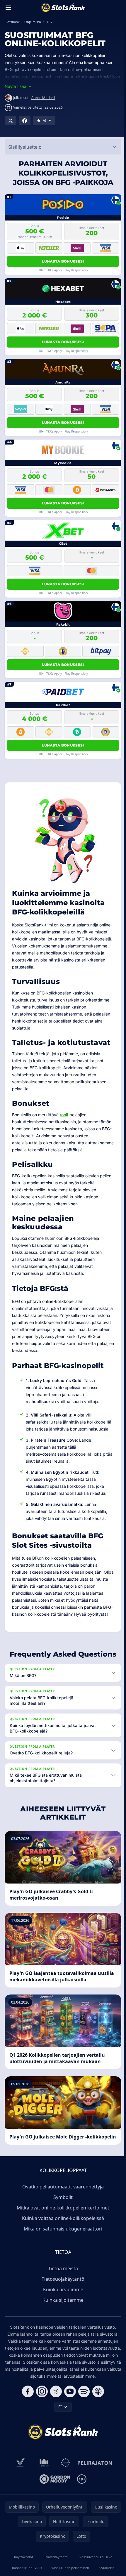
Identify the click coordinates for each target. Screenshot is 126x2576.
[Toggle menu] (8, 8)
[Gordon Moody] (54, 2513)
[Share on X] (11, 121)
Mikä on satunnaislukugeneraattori (62, 2256)
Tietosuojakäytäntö (62, 2306)
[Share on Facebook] (25, 121)
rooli (64, 1115)
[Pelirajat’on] (94, 2497)
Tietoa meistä (62, 2296)
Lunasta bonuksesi (63, 261)
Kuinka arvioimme (62, 2317)
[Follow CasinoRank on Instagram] (41, 2426)
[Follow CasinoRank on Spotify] (83, 2426)
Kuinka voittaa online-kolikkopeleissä (62, 2246)
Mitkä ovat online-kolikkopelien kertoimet (62, 2235)
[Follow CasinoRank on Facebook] (27, 2426)
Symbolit (62, 2225)
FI (59, 2441)
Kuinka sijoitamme (62, 2327)
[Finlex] (43, 2497)
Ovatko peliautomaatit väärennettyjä (62, 2214)
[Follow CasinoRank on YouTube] (69, 2426)
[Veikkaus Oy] (19, 2497)
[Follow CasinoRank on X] (55, 2426)
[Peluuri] (64, 2497)
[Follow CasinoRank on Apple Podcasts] (97, 2426)
